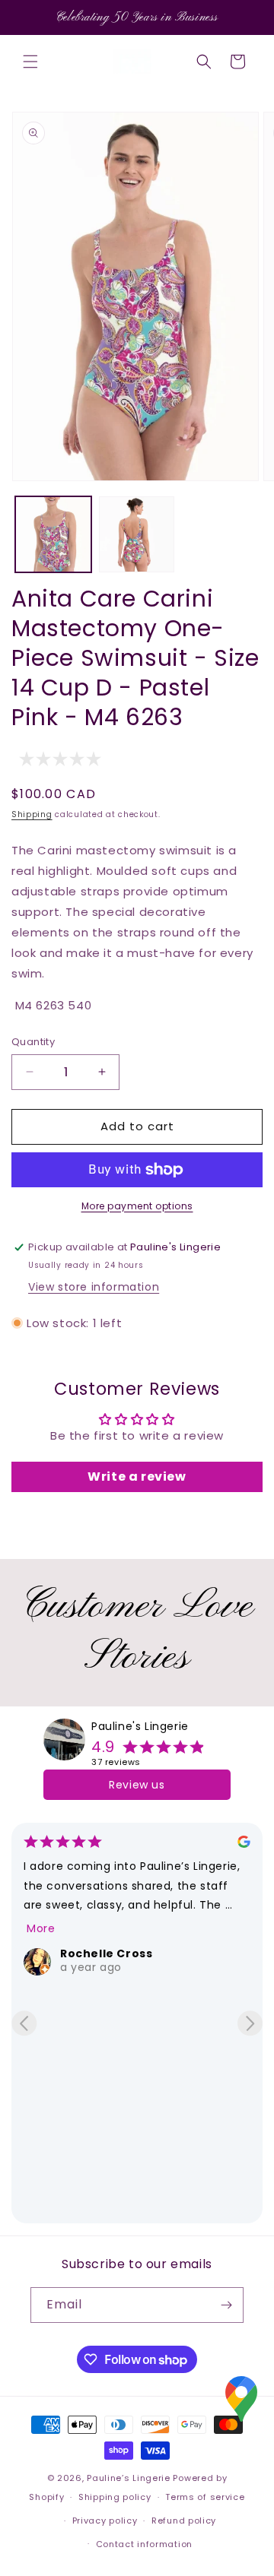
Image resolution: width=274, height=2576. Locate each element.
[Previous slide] (24, 2023)
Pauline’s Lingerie (129, 2478)
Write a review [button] (137, 1477)
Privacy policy (105, 2521)
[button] (30, 62)
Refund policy (184, 2521)
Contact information (144, 2544)
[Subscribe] (226, 2305)
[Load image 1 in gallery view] (53, 534)
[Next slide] (250, 2023)
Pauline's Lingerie (140, 1726)
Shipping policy (115, 2497)
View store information (94, 1287)
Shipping (32, 814)
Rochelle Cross (106, 1953)
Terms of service (205, 2497)
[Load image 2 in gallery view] (137, 534)
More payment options (137, 1206)
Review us (137, 1785)
